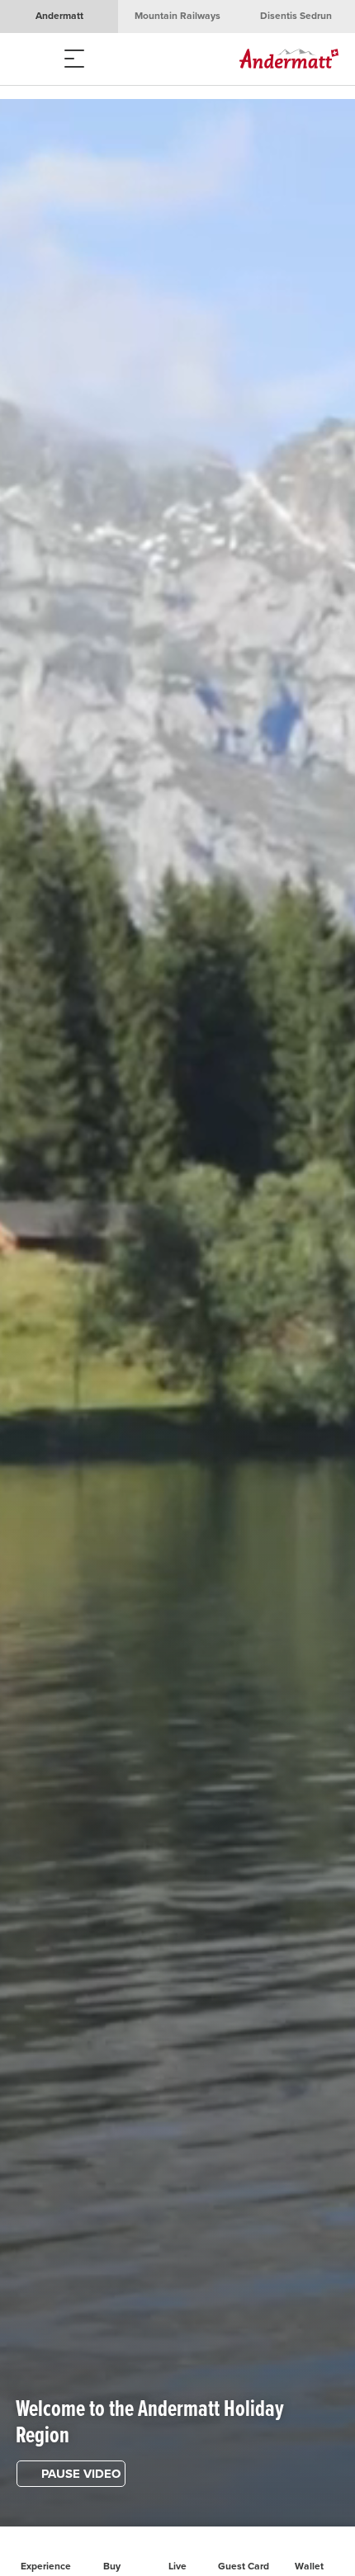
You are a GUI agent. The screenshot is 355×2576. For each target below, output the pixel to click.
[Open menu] (33, 59)
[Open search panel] (66, 59)
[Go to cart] (99, 59)
